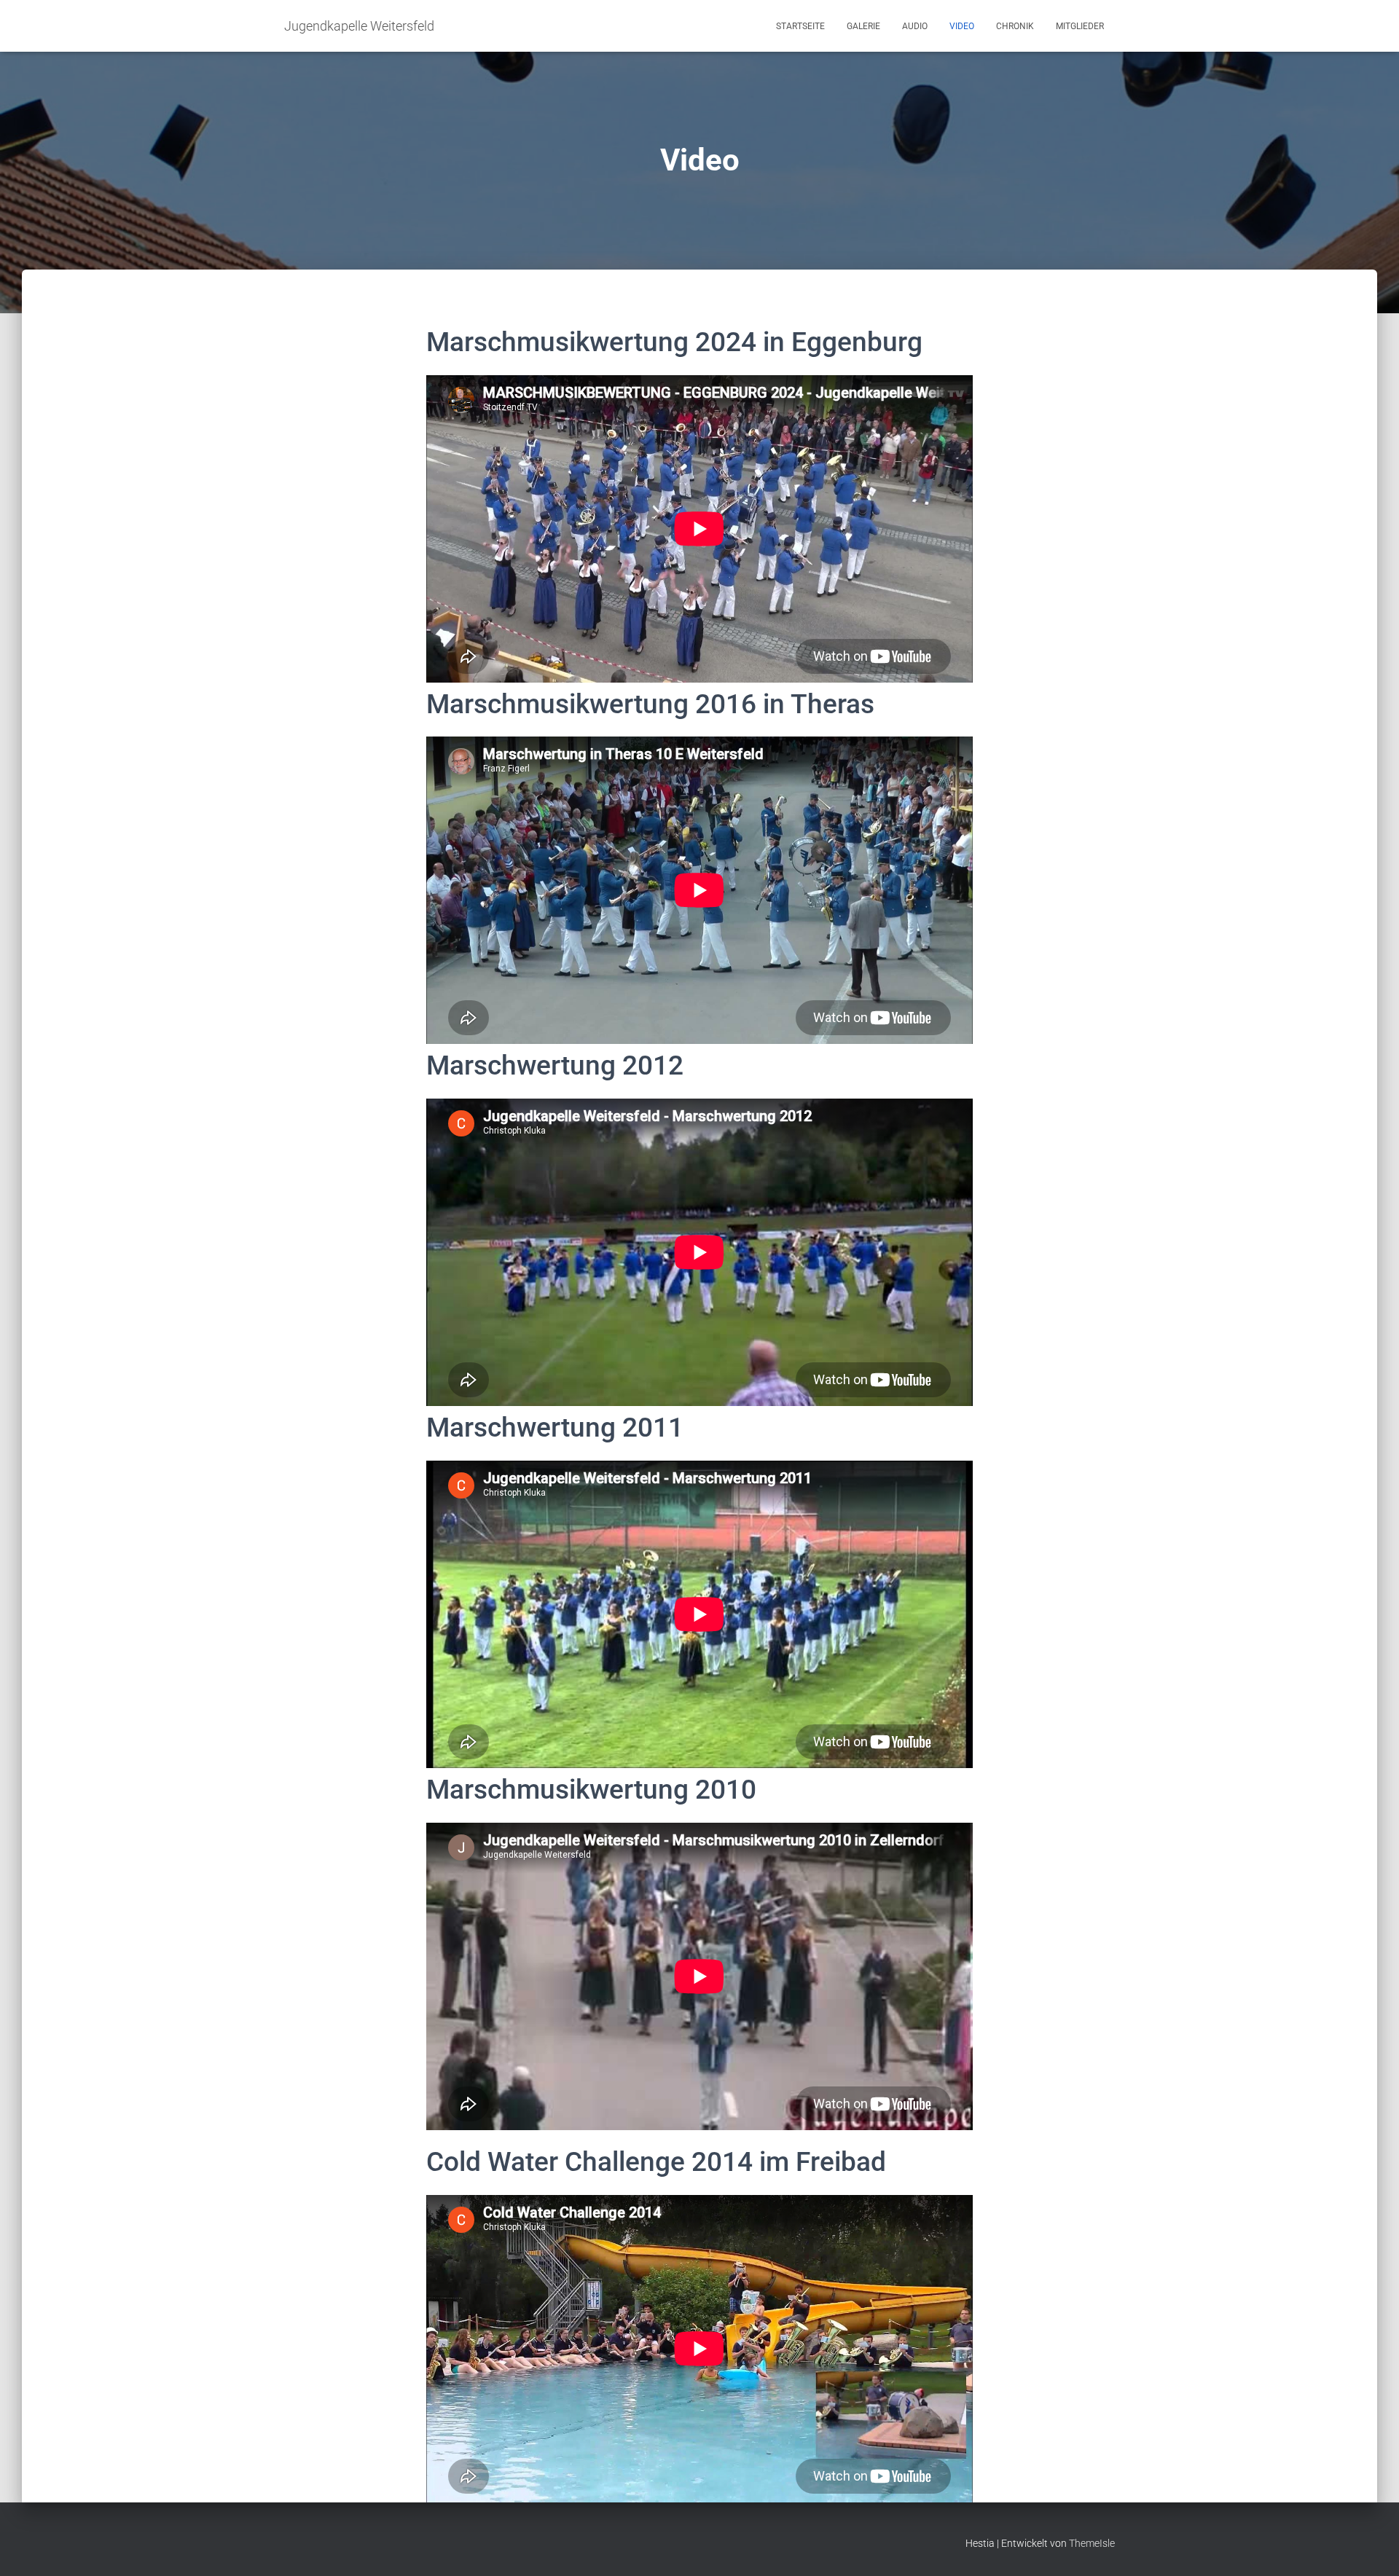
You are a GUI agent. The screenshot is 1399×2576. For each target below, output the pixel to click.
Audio (915, 26)
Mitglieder (1080, 26)
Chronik (1015, 26)
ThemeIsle (1092, 2543)
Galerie (863, 26)
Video (962, 26)
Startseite (800, 26)
